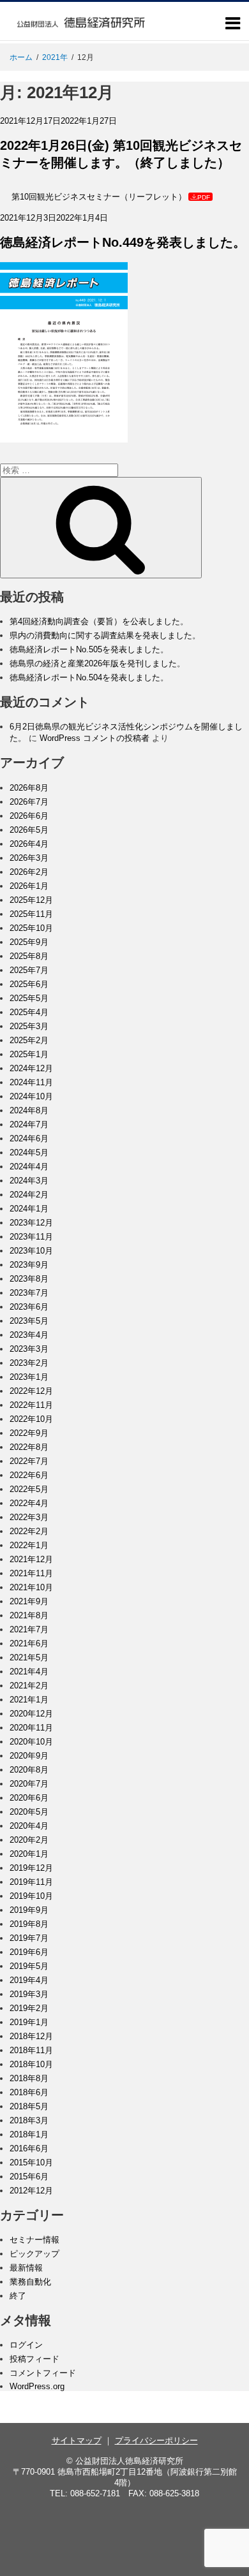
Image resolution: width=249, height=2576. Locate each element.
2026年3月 (29, 858)
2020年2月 (29, 1840)
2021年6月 (29, 1643)
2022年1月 (29, 1545)
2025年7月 (29, 970)
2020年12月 (31, 1714)
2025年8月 (29, 956)
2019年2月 (29, 2008)
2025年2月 (29, 1040)
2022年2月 (29, 1531)
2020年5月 (29, 1812)
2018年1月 (29, 2134)
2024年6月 (29, 1138)
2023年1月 (29, 1377)
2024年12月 (31, 1068)
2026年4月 (29, 844)
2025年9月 (29, 942)
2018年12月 (31, 2036)
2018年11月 (31, 2050)
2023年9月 (29, 1265)
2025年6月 (29, 984)
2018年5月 (29, 2106)
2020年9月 (29, 1756)
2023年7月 (29, 1293)
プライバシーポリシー (156, 2441)
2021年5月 (29, 1658)
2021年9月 (29, 1601)
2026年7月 (29, 802)
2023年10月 (31, 1251)
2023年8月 (29, 1279)
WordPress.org (37, 2386)
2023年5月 (29, 1321)
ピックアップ (34, 2254)
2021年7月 (29, 1629)
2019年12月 (31, 1868)
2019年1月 (29, 2022)
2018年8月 (29, 2078)
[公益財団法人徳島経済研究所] (82, 35)
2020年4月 (29, 1826)
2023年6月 (29, 1307)
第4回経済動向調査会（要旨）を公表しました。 (99, 621)
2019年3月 (29, 1994)
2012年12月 (31, 2191)
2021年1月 (29, 1700)
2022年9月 (29, 1433)
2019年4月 (29, 1980)
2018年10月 (31, 2064)
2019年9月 (29, 1910)
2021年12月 (31, 1559)
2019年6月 (29, 1952)
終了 (18, 2296)
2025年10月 (31, 928)
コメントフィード (43, 2373)
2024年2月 (29, 1195)
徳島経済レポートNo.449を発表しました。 (123, 242)
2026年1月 (29, 886)
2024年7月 (29, 1124)
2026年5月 (29, 830)
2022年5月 (29, 1489)
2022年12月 (31, 1391)
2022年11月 (31, 1405)
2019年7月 (29, 1938)
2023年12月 (31, 1223)
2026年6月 (29, 816)
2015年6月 (29, 2177)
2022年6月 (29, 1475)
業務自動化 (30, 2282)
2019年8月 (29, 1924)
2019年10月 (31, 1896)
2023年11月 (31, 1237)
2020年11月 (31, 1728)
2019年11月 (31, 1882)
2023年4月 (29, 1335)
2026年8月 (29, 788)
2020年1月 (29, 1854)
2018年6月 (29, 2092)
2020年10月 (31, 1742)
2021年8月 (29, 1615)
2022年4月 (29, 1503)
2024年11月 (31, 1082)
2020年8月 (29, 1770)
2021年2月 (29, 1686)
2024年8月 (29, 1110)
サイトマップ (77, 2441)
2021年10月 (31, 1587)
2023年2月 (29, 1363)
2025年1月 (29, 1054)
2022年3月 (29, 1517)
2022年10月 (31, 1419)
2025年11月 (31, 914)
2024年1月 (29, 1209)
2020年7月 (29, 1784)
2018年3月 (29, 2120)
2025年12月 (31, 900)
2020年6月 (29, 1798)
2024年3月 (29, 1181)
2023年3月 (29, 1349)
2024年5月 (29, 1153)
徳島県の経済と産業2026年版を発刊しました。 (97, 663)
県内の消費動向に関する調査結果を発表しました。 (105, 635)
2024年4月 (29, 1167)
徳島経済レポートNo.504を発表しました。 (89, 677)
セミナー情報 (34, 2240)
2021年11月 (31, 1573)
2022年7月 (29, 1461)
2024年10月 (31, 1096)
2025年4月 (29, 1012)
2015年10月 (31, 2163)
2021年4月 (29, 1672)
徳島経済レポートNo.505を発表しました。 (89, 649)
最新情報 (26, 2268)
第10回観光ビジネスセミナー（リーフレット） (99, 197)
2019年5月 (29, 1966)
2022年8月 (29, 1447)
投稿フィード (34, 2359)
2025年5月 (29, 998)
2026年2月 (29, 872)
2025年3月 (29, 1026)
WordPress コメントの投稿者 (94, 738)
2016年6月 (29, 2148)
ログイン (26, 2345)
